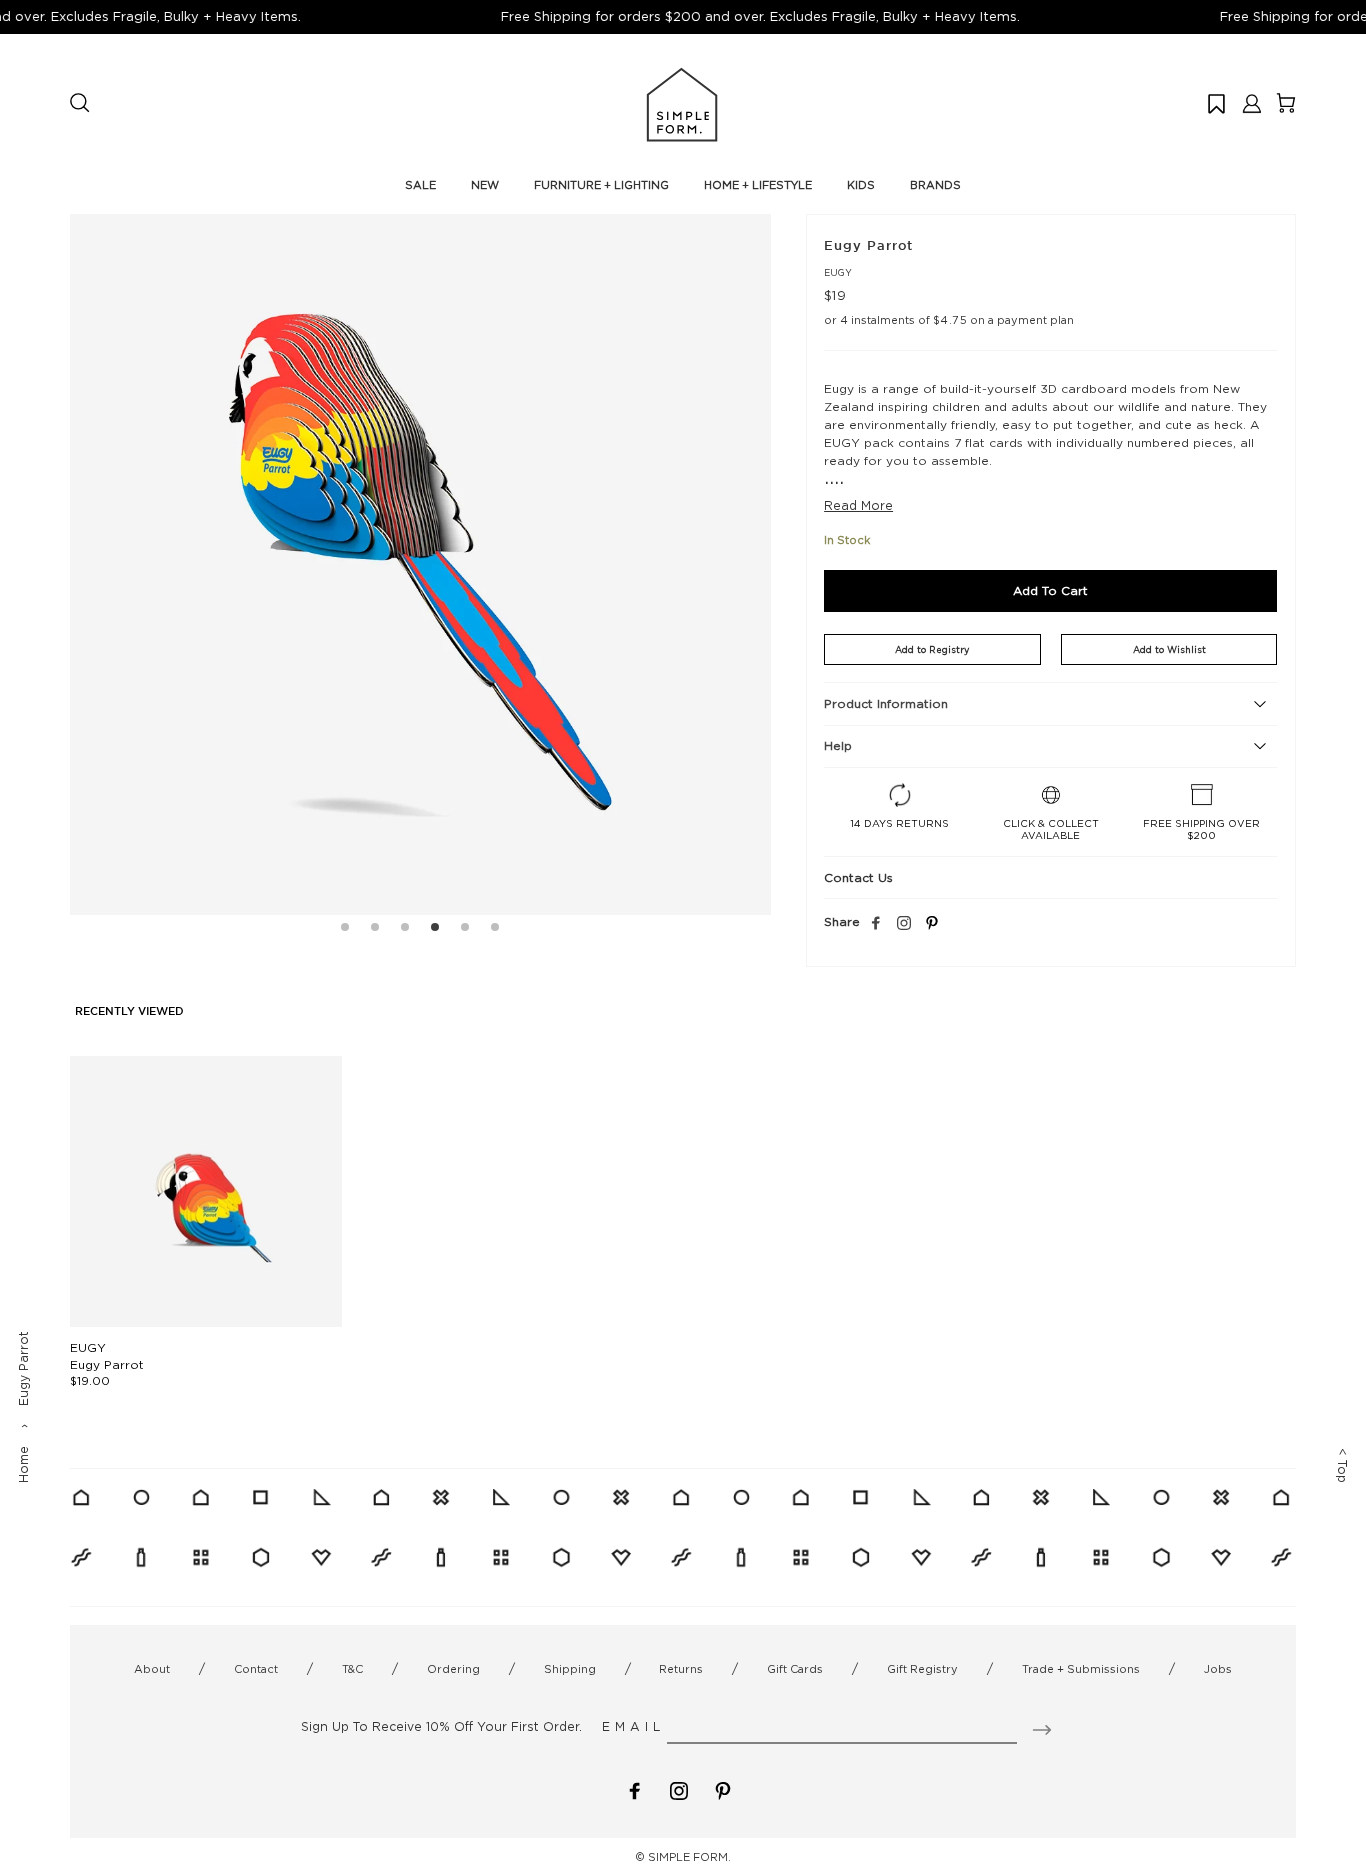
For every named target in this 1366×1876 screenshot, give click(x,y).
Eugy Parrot (107, 1364)
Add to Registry (932, 649)
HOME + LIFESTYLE (758, 185)
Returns (681, 1669)
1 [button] (345, 930)
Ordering (453, 1669)
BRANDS (935, 185)
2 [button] (375, 930)
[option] (420, 564)
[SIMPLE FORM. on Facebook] (635, 1789)
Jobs (1218, 1669)
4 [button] (435, 930)
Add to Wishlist (1169, 649)
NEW (485, 185)
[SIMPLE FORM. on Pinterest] (723, 1789)
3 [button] (405, 930)
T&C (352, 1669)
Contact (256, 1669)
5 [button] (465, 930)
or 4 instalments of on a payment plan (949, 320)
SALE (420, 185)
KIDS (861, 185)
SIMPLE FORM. (689, 1857)
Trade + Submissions (1081, 1669)
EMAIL (633, 1726)
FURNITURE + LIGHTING (601, 185)
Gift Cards (795, 1669)
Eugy (838, 272)
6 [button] (495, 930)
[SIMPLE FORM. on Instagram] (904, 924)
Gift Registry (922, 1669)
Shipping (570, 1669)
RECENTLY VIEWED (129, 1012)
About (152, 1669)
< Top (1342, 1465)
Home (23, 1464)
